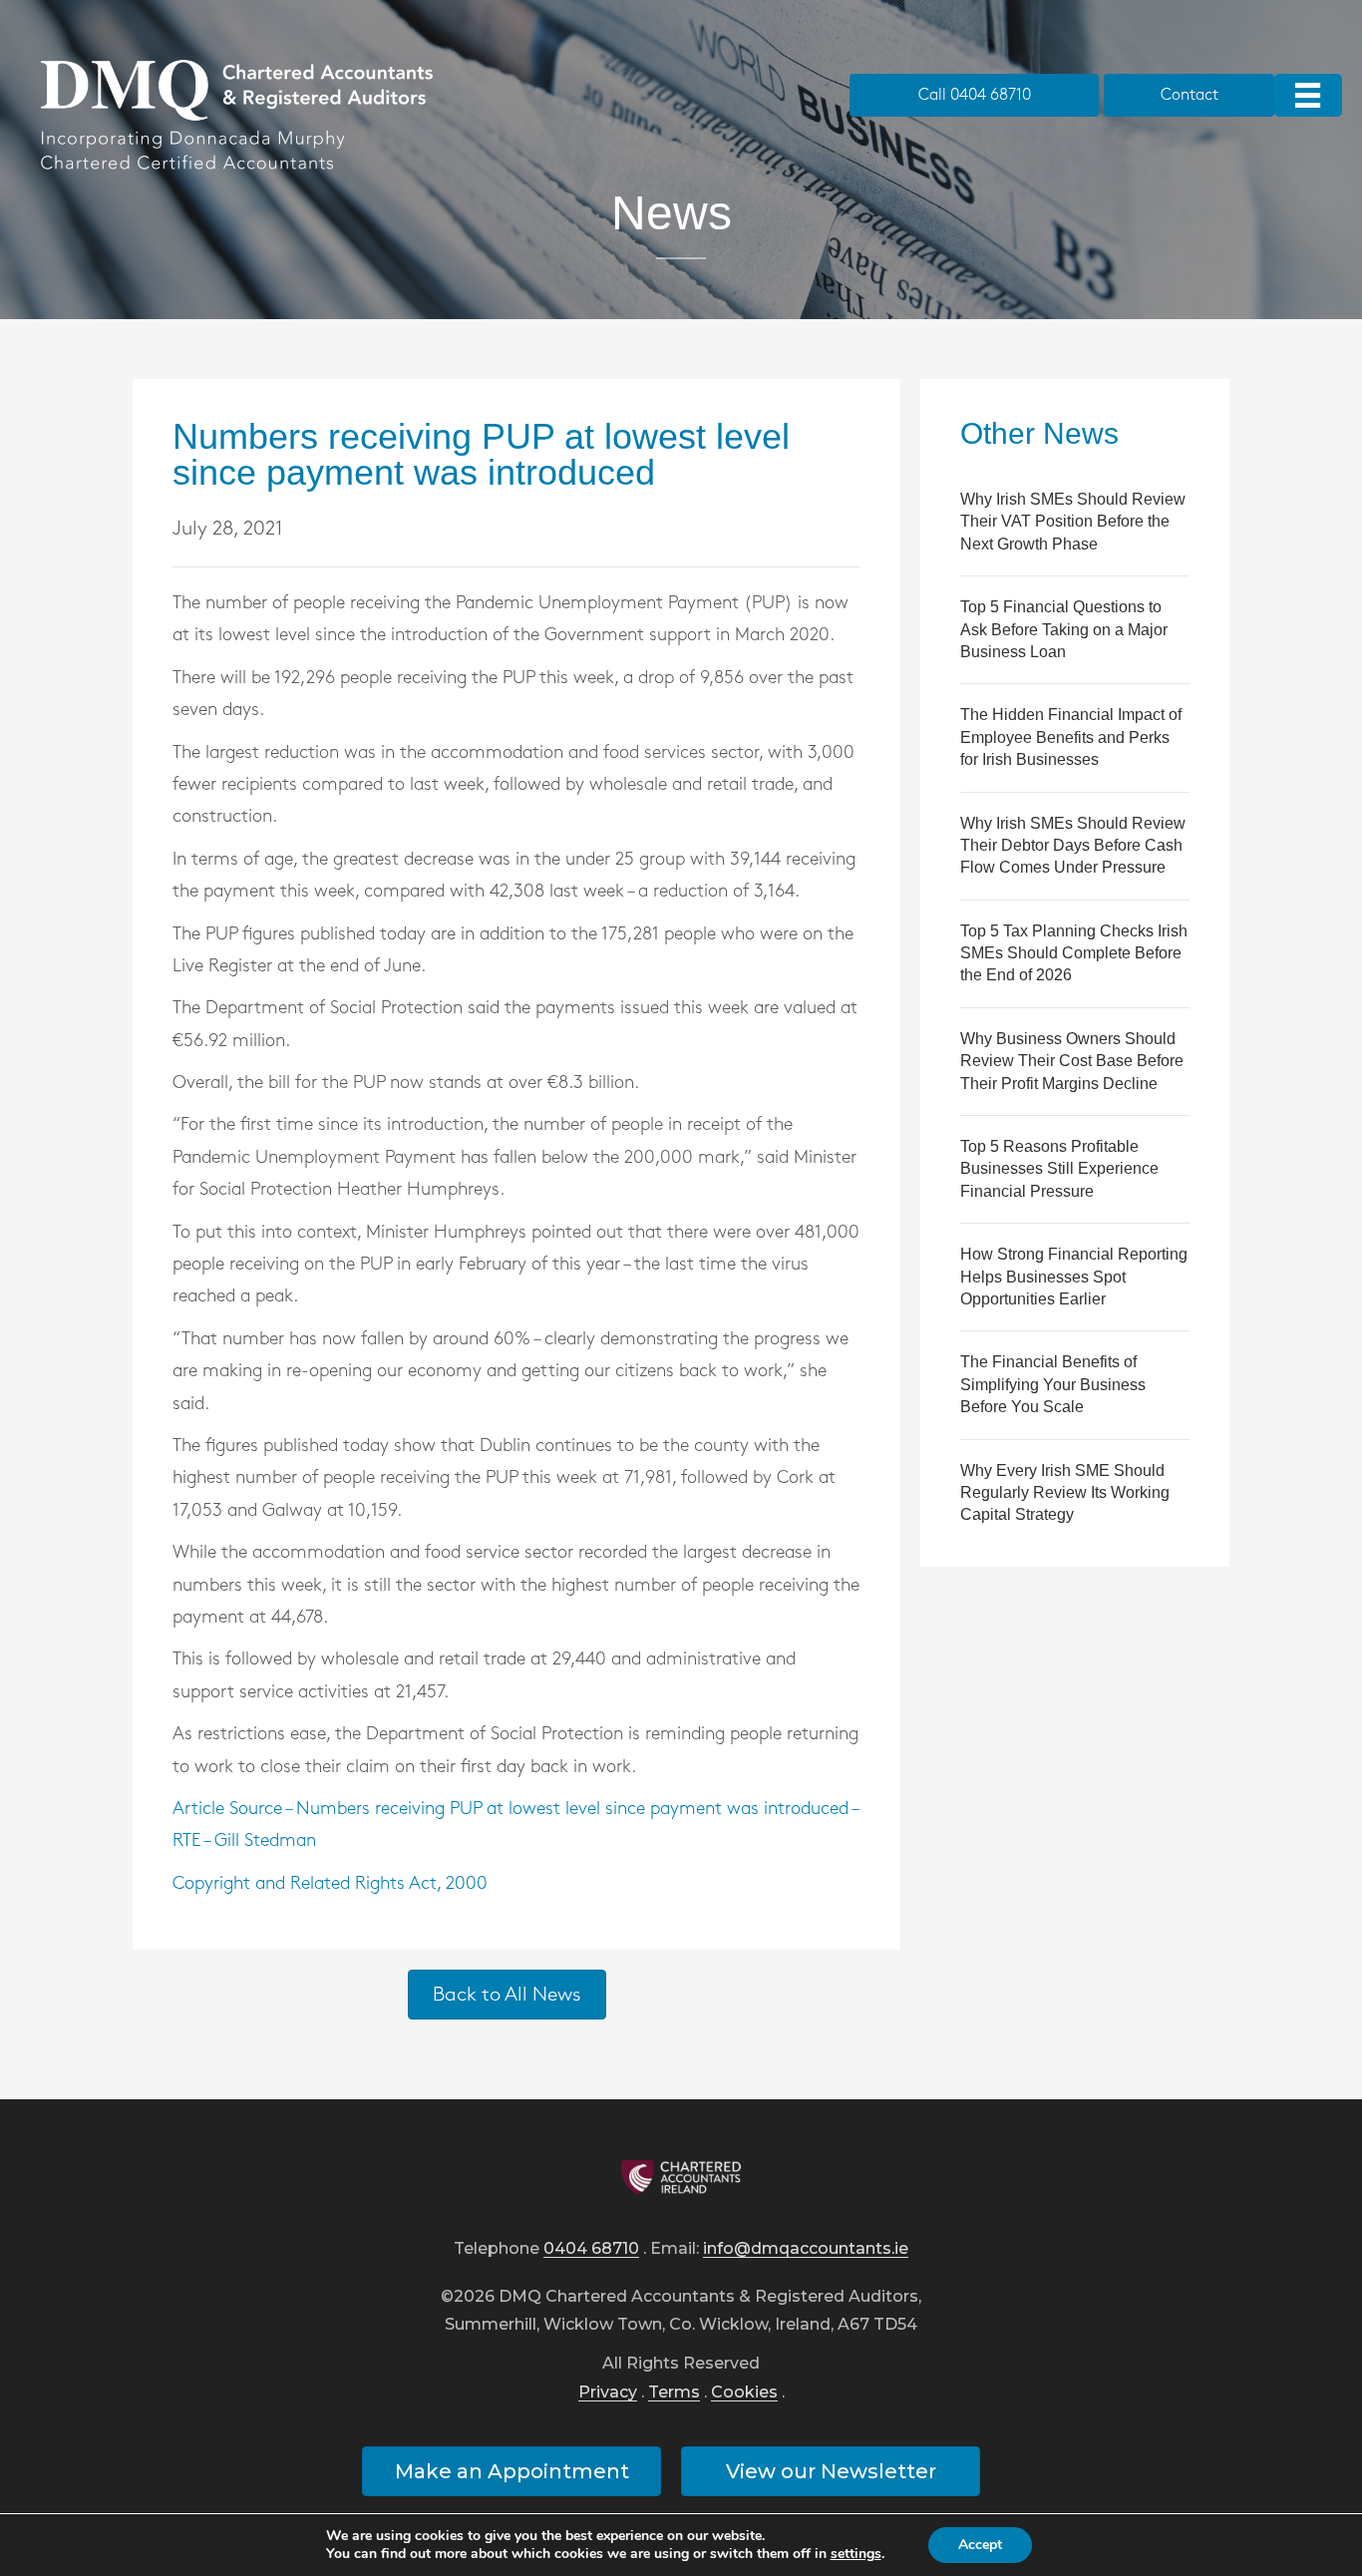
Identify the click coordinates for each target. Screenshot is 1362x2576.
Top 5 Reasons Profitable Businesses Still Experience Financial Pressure (1059, 1169)
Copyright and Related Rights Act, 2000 (330, 1884)
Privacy (608, 2393)
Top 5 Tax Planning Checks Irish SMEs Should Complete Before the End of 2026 (1074, 953)
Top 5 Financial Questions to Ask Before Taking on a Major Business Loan (1064, 629)
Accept (980, 2545)
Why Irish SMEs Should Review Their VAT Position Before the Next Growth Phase (1073, 522)
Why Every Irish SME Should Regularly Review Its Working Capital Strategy (1065, 1493)
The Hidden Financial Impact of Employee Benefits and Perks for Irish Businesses (1071, 737)
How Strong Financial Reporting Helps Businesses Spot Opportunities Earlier (1074, 1277)
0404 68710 (591, 2249)
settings (856, 2554)
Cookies (744, 2393)
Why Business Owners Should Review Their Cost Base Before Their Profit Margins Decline (1072, 1061)
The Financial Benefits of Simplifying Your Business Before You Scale (1053, 1384)
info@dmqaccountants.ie (806, 2249)
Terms (674, 2393)
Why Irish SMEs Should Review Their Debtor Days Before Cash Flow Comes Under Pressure (1073, 846)
